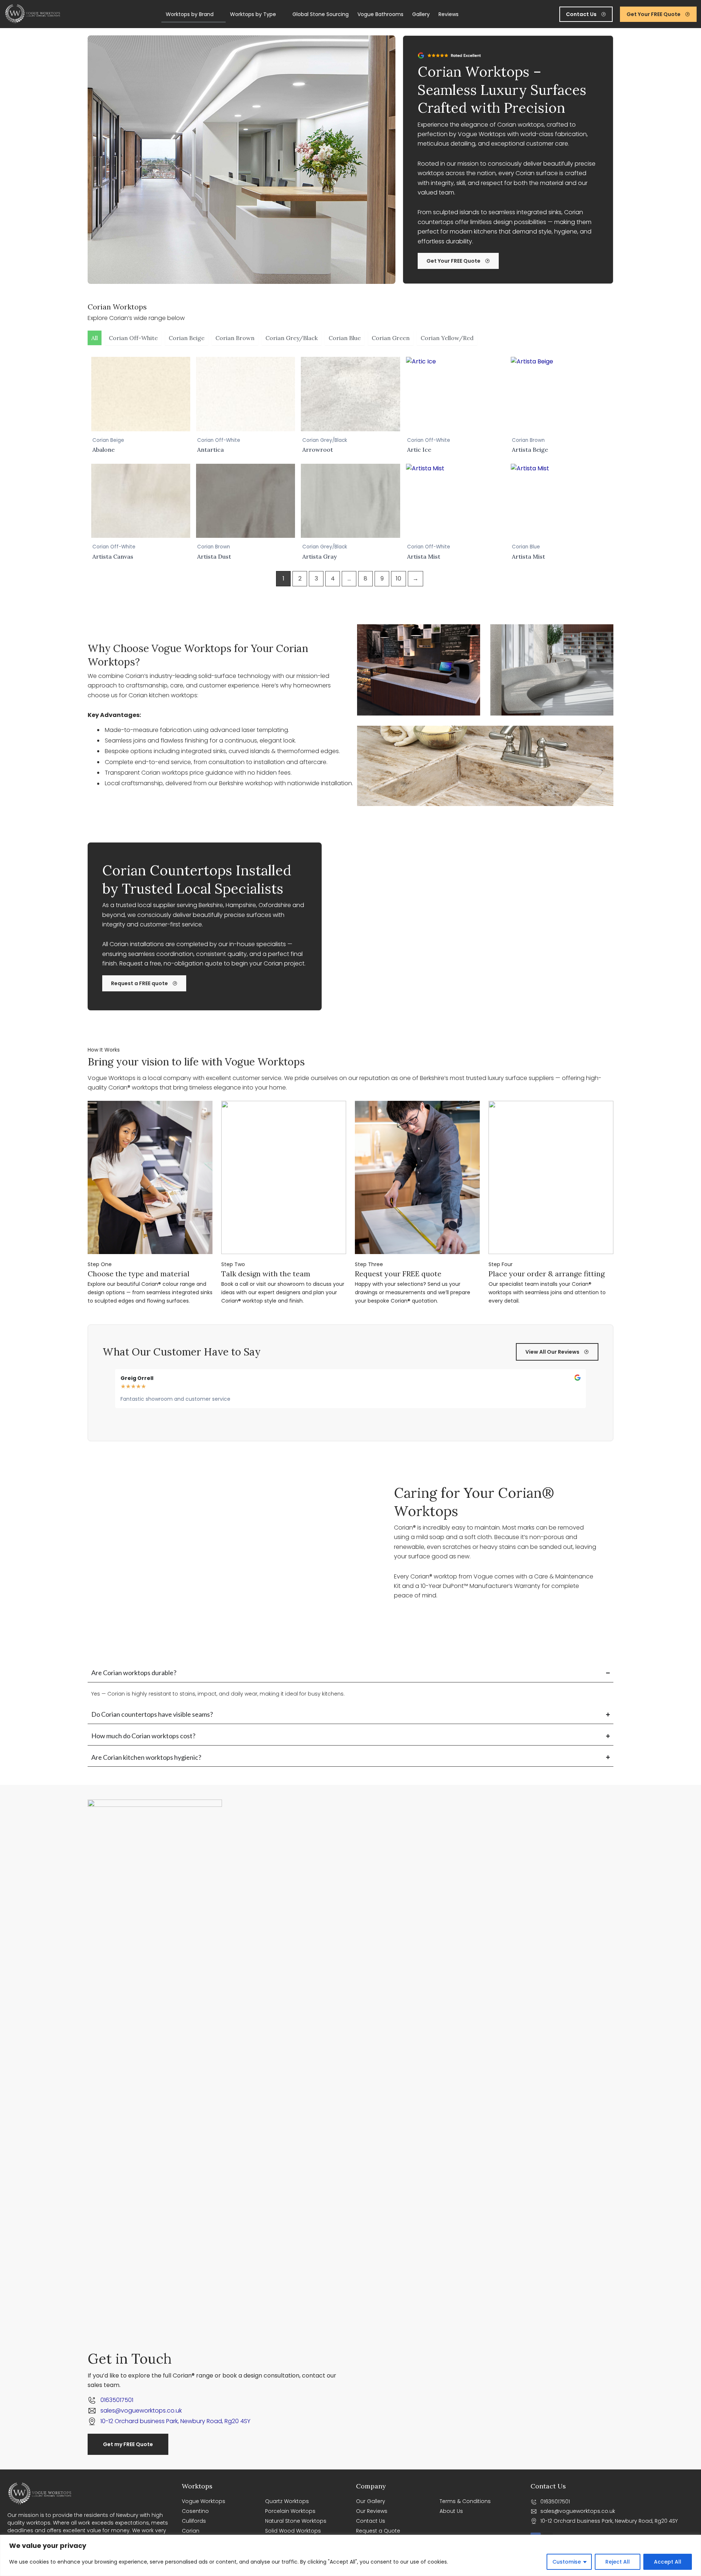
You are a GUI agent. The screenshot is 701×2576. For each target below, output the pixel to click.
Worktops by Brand (190, 14)
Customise (567, 2562)
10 (399, 579)
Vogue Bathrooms (380, 14)
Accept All (668, 2562)
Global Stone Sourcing (321, 14)
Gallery (421, 14)
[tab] (95, 338)
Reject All (618, 2562)
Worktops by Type (253, 14)
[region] (350, 2555)
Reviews (449, 14)
